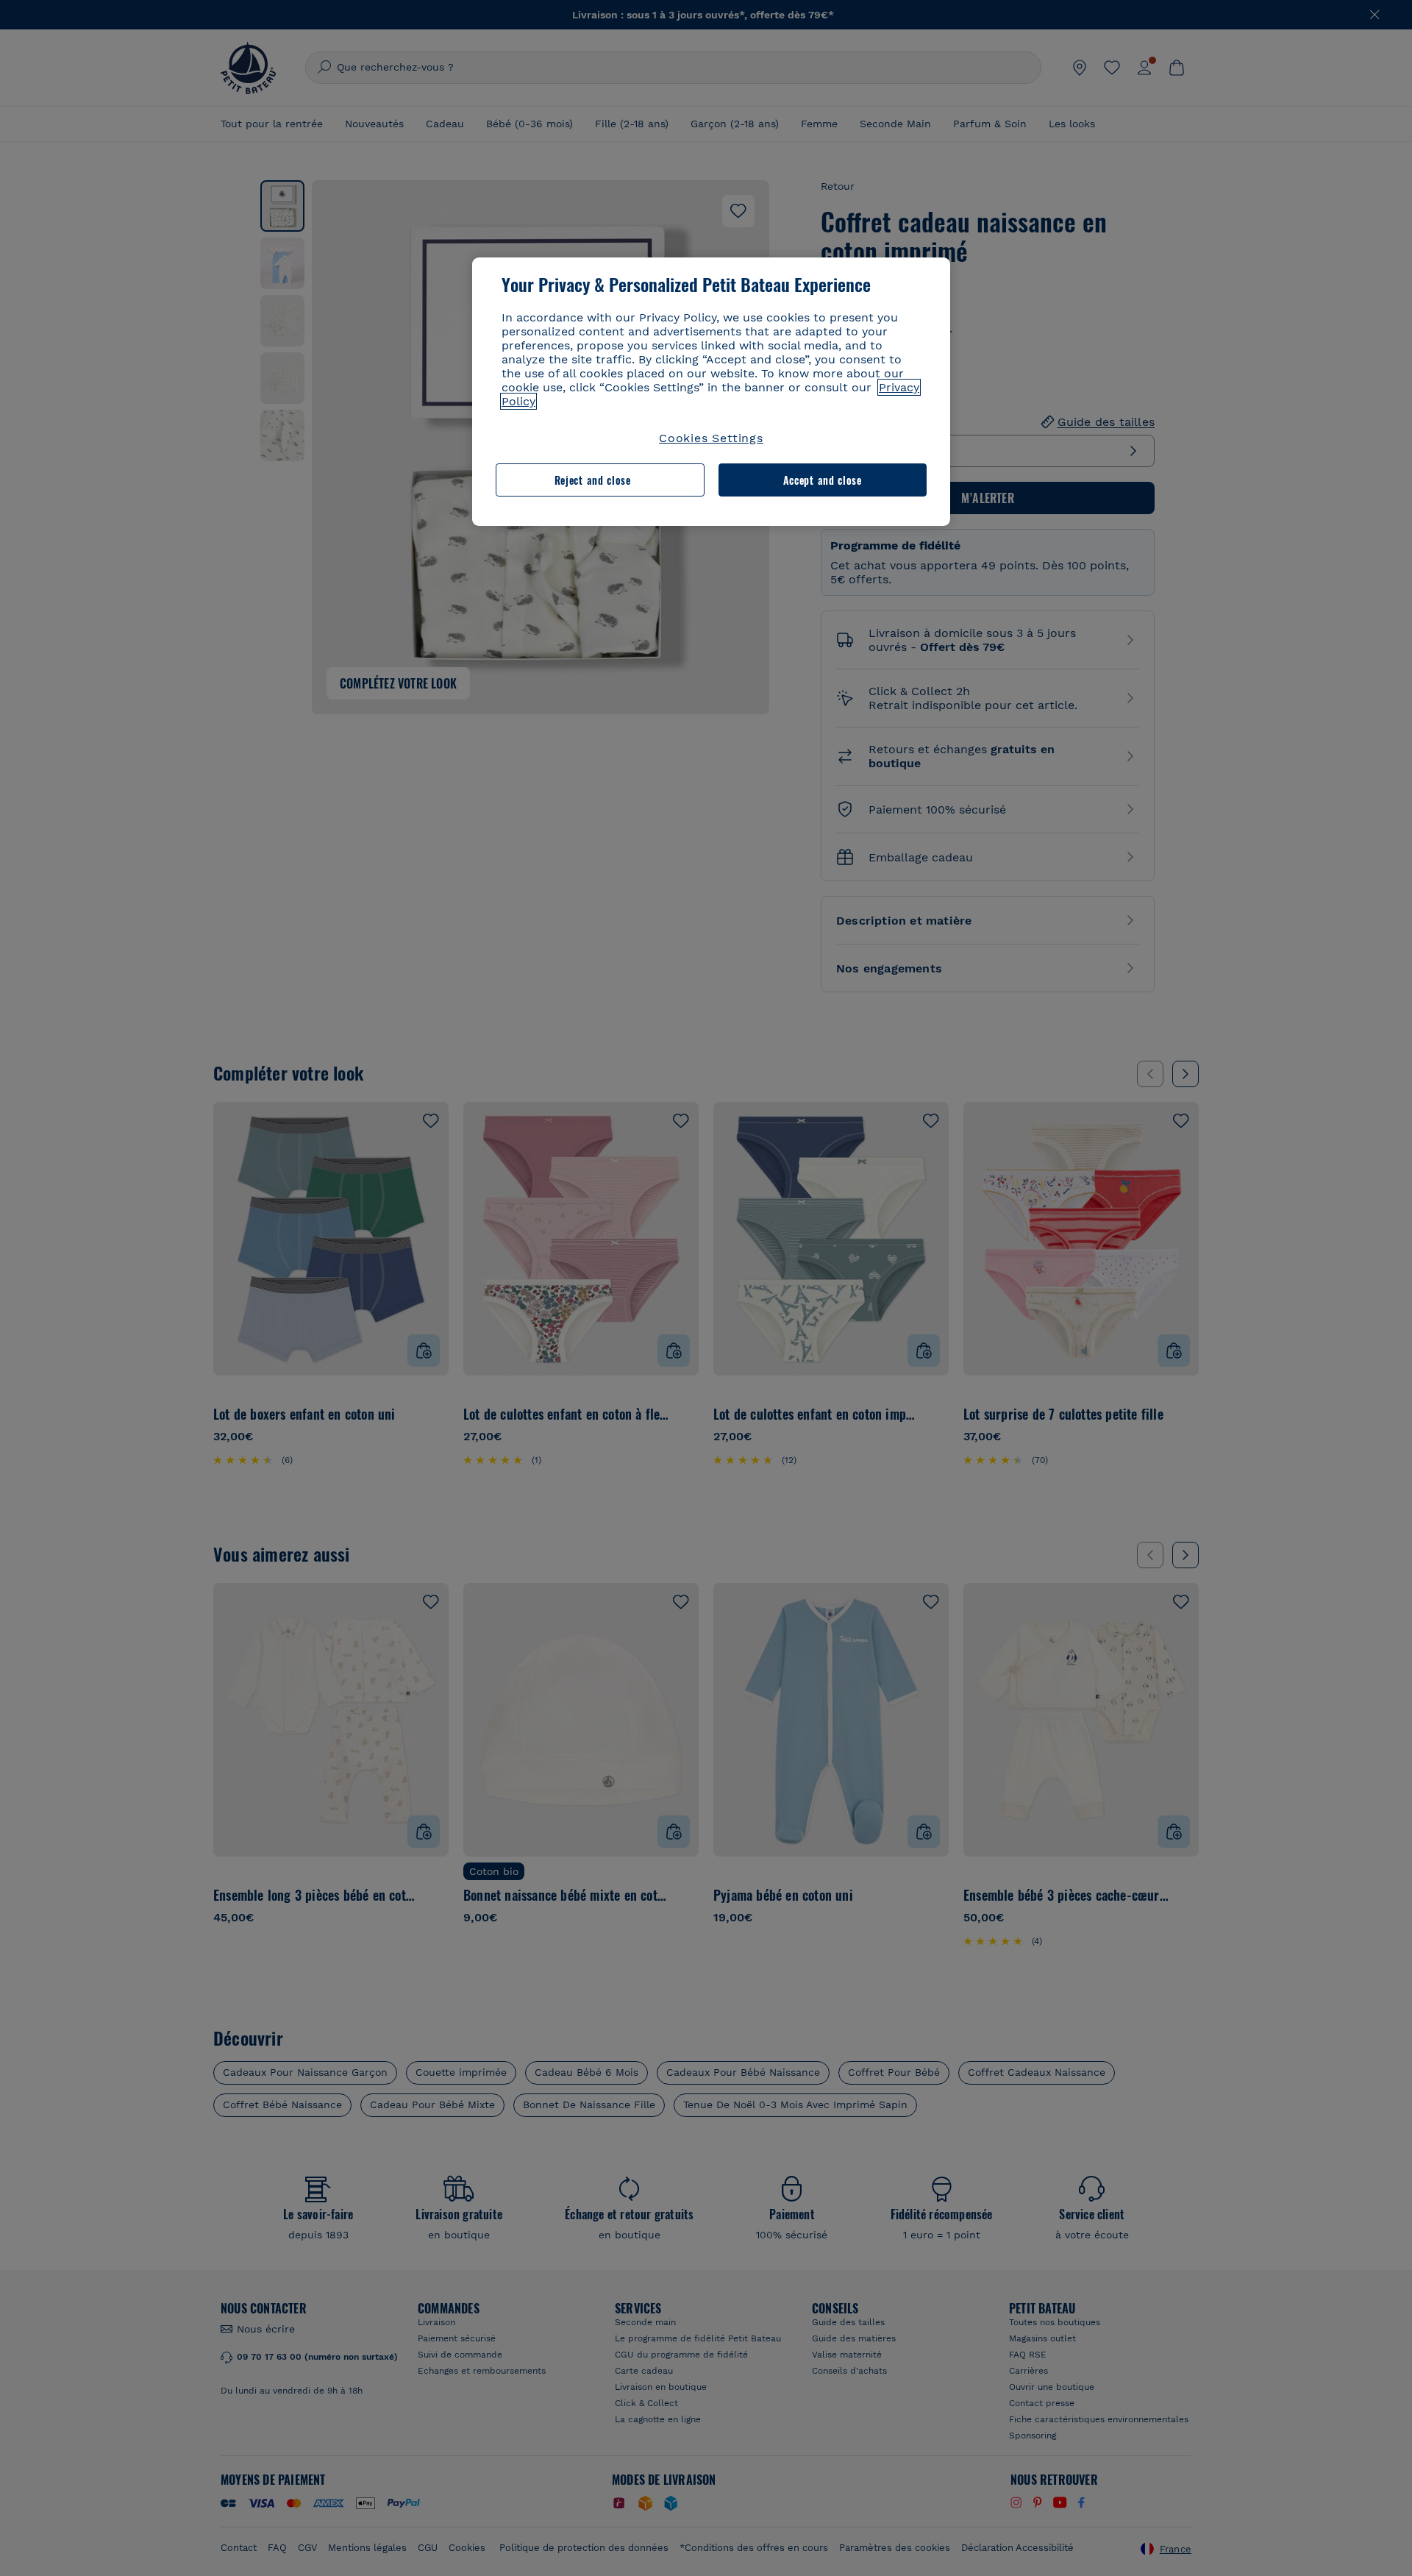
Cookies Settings (711, 438)
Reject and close (593, 480)
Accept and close (823, 480)
